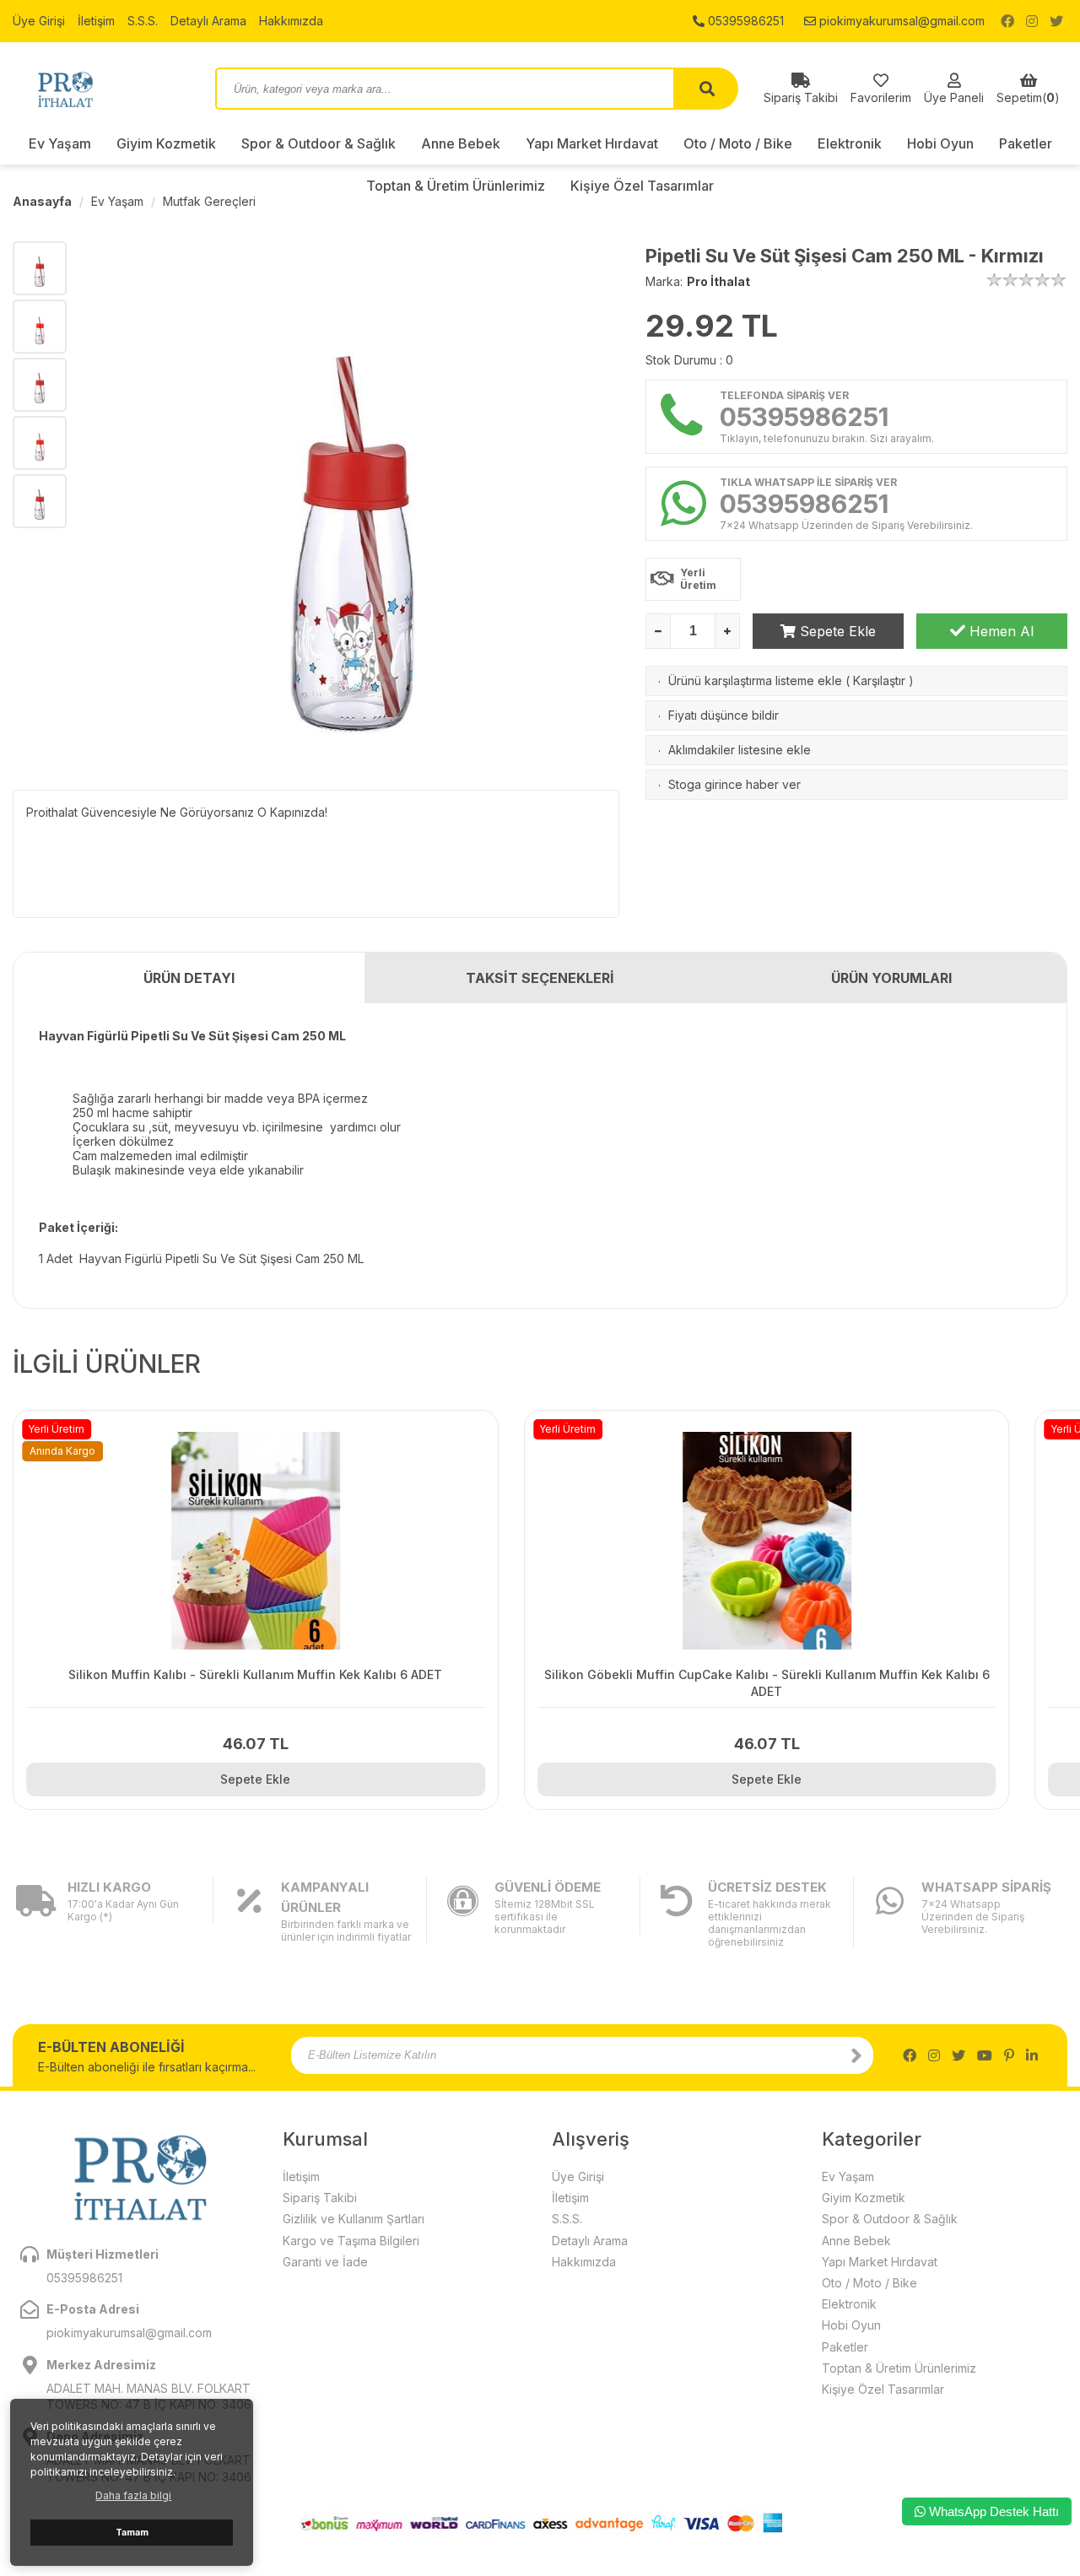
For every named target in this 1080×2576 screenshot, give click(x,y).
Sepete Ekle (836, 631)
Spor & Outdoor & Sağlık (319, 143)
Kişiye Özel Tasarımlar (883, 2389)
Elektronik (850, 143)
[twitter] (1056, 21)
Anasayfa (42, 201)
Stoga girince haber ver (734, 784)
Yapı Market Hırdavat (592, 143)
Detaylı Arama (208, 21)
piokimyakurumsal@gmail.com (900, 21)
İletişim (96, 21)
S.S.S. (143, 21)
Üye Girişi (39, 21)
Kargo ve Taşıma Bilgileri (351, 2241)
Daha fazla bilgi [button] (133, 2495)
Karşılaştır (879, 680)
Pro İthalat (718, 281)
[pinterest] (1009, 2055)
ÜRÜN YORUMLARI (891, 978)
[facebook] (1007, 21)
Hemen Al (999, 631)
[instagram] (1032, 21)
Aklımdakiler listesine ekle (740, 750)
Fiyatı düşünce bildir (724, 715)
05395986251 (744, 21)
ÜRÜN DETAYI (189, 978)
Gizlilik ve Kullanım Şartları (354, 2219)
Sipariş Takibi (320, 2198)
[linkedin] (1032, 2055)
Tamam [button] (132, 2533)
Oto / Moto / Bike (738, 143)
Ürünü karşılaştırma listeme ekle (755, 680)
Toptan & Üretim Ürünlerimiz (899, 2368)
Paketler (1026, 143)
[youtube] (985, 2055)
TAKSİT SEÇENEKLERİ (540, 978)
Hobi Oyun (940, 143)
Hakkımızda (291, 21)
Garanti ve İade (325, 2262)
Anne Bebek (461, 143)
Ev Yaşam (60, 143)
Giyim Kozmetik (166, 143)
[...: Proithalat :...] (101, 89)
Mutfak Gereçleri (209, 201)
